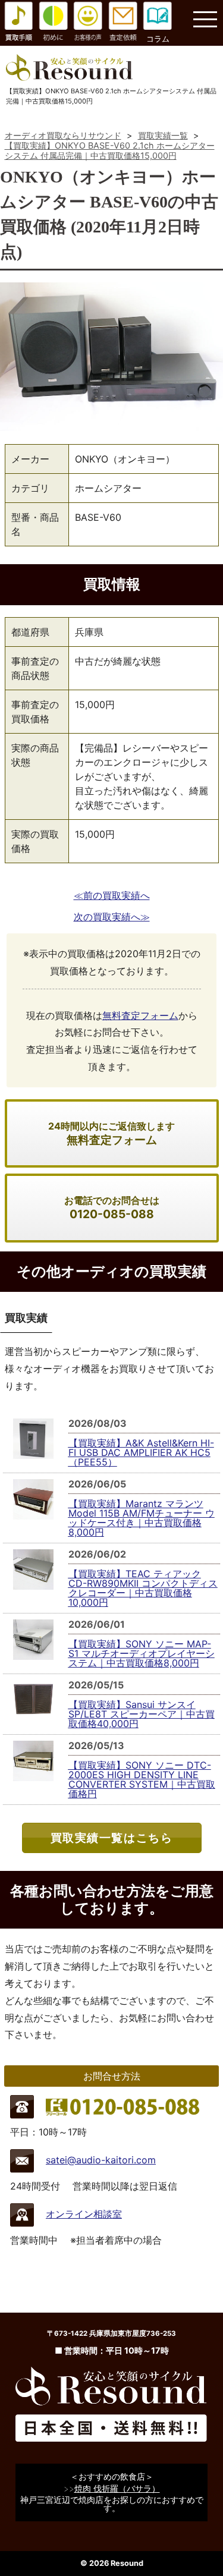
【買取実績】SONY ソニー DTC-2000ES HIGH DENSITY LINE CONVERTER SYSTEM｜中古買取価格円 (142, 1779)
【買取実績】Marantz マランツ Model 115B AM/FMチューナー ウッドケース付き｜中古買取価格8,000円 (142, 1518)
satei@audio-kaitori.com (101, 2160)
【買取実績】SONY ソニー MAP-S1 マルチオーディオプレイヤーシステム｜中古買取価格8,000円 (142, 1653)
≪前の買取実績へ (112, 895)
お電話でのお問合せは (112, 1208)
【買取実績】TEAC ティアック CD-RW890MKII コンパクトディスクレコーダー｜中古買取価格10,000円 (143, 1588)
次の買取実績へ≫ (112, 917)
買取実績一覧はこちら (112, 1838)
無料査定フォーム (140, 1015)
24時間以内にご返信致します (111, 1133)
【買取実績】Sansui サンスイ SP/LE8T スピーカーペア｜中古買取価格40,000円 (142, 1714)
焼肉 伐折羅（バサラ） (117, 2488)
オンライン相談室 (84, 2214)
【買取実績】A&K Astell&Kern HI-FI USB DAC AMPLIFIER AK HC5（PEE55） (141, 1452)
